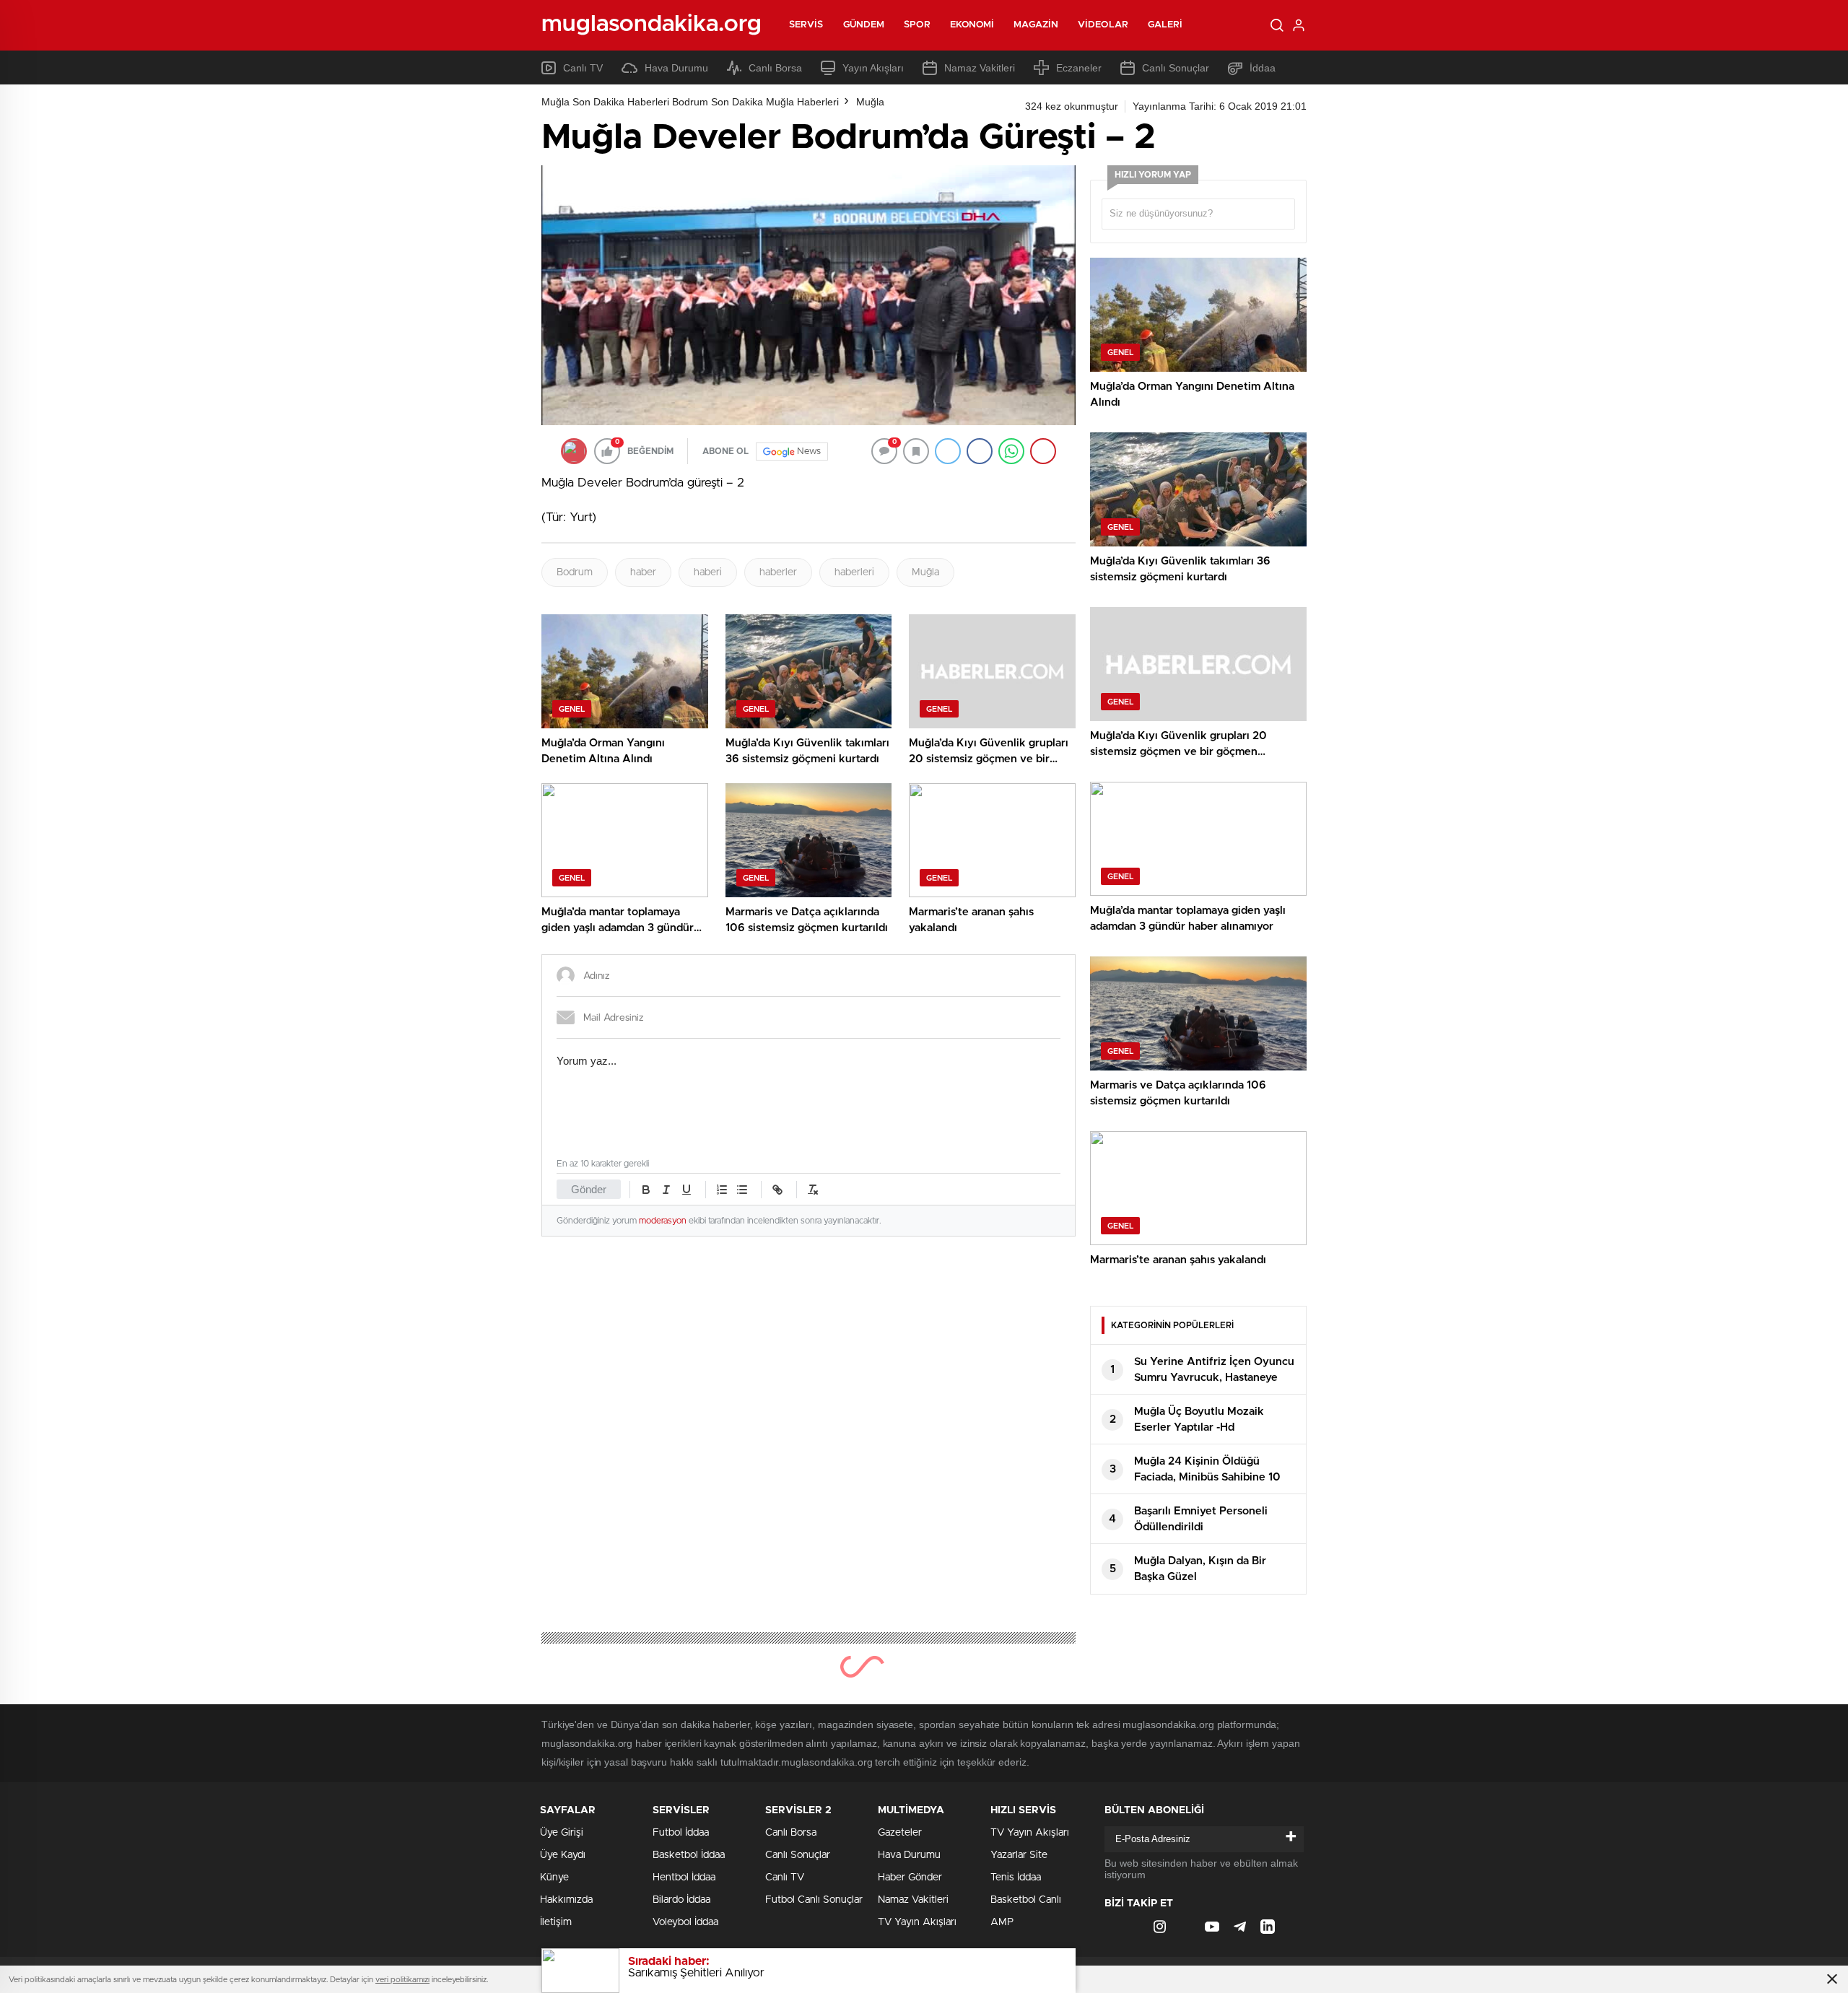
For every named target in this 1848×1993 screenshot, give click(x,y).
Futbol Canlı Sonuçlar (814, 1900)
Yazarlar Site (1019, 1855)
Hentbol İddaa (684, 1878)
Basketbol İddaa (689, 1855)
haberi (708, 572)
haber (643, 572)
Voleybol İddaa (685, 1922)
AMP (1002, 1922)
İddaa (1263, 68)
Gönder (589, 1189)
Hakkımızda (566, 1900)
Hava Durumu (676, 68)
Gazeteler (900, 1833)
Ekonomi (972, 25)
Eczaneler (1079, 68)
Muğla (870, 102)
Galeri (1165, 25)
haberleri (854, 572)
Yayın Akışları (873, 68)
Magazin (1036, 25)
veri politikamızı (402, 1980)
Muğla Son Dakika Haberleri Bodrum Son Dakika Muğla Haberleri (690, 102)
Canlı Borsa (775, 68)
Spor (917, 25)
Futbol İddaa (681, 1833)
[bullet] (742, 1190)
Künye (554, 1878)
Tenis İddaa (1016, 1878)
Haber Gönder (910, 1878)
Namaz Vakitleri (980, 68)
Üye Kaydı (563, 1855)
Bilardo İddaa (681, 1900)
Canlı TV (583, 68)
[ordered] (722, 1190)
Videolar (1103, 25)
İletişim (556, 1922)
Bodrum (575, 572)
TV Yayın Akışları (917, 1922)
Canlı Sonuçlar (1176, 68)
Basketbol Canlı (1026, 1900)
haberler (778, 572)
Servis (806, 25)
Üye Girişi (562, 1833)
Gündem (864, 25)
